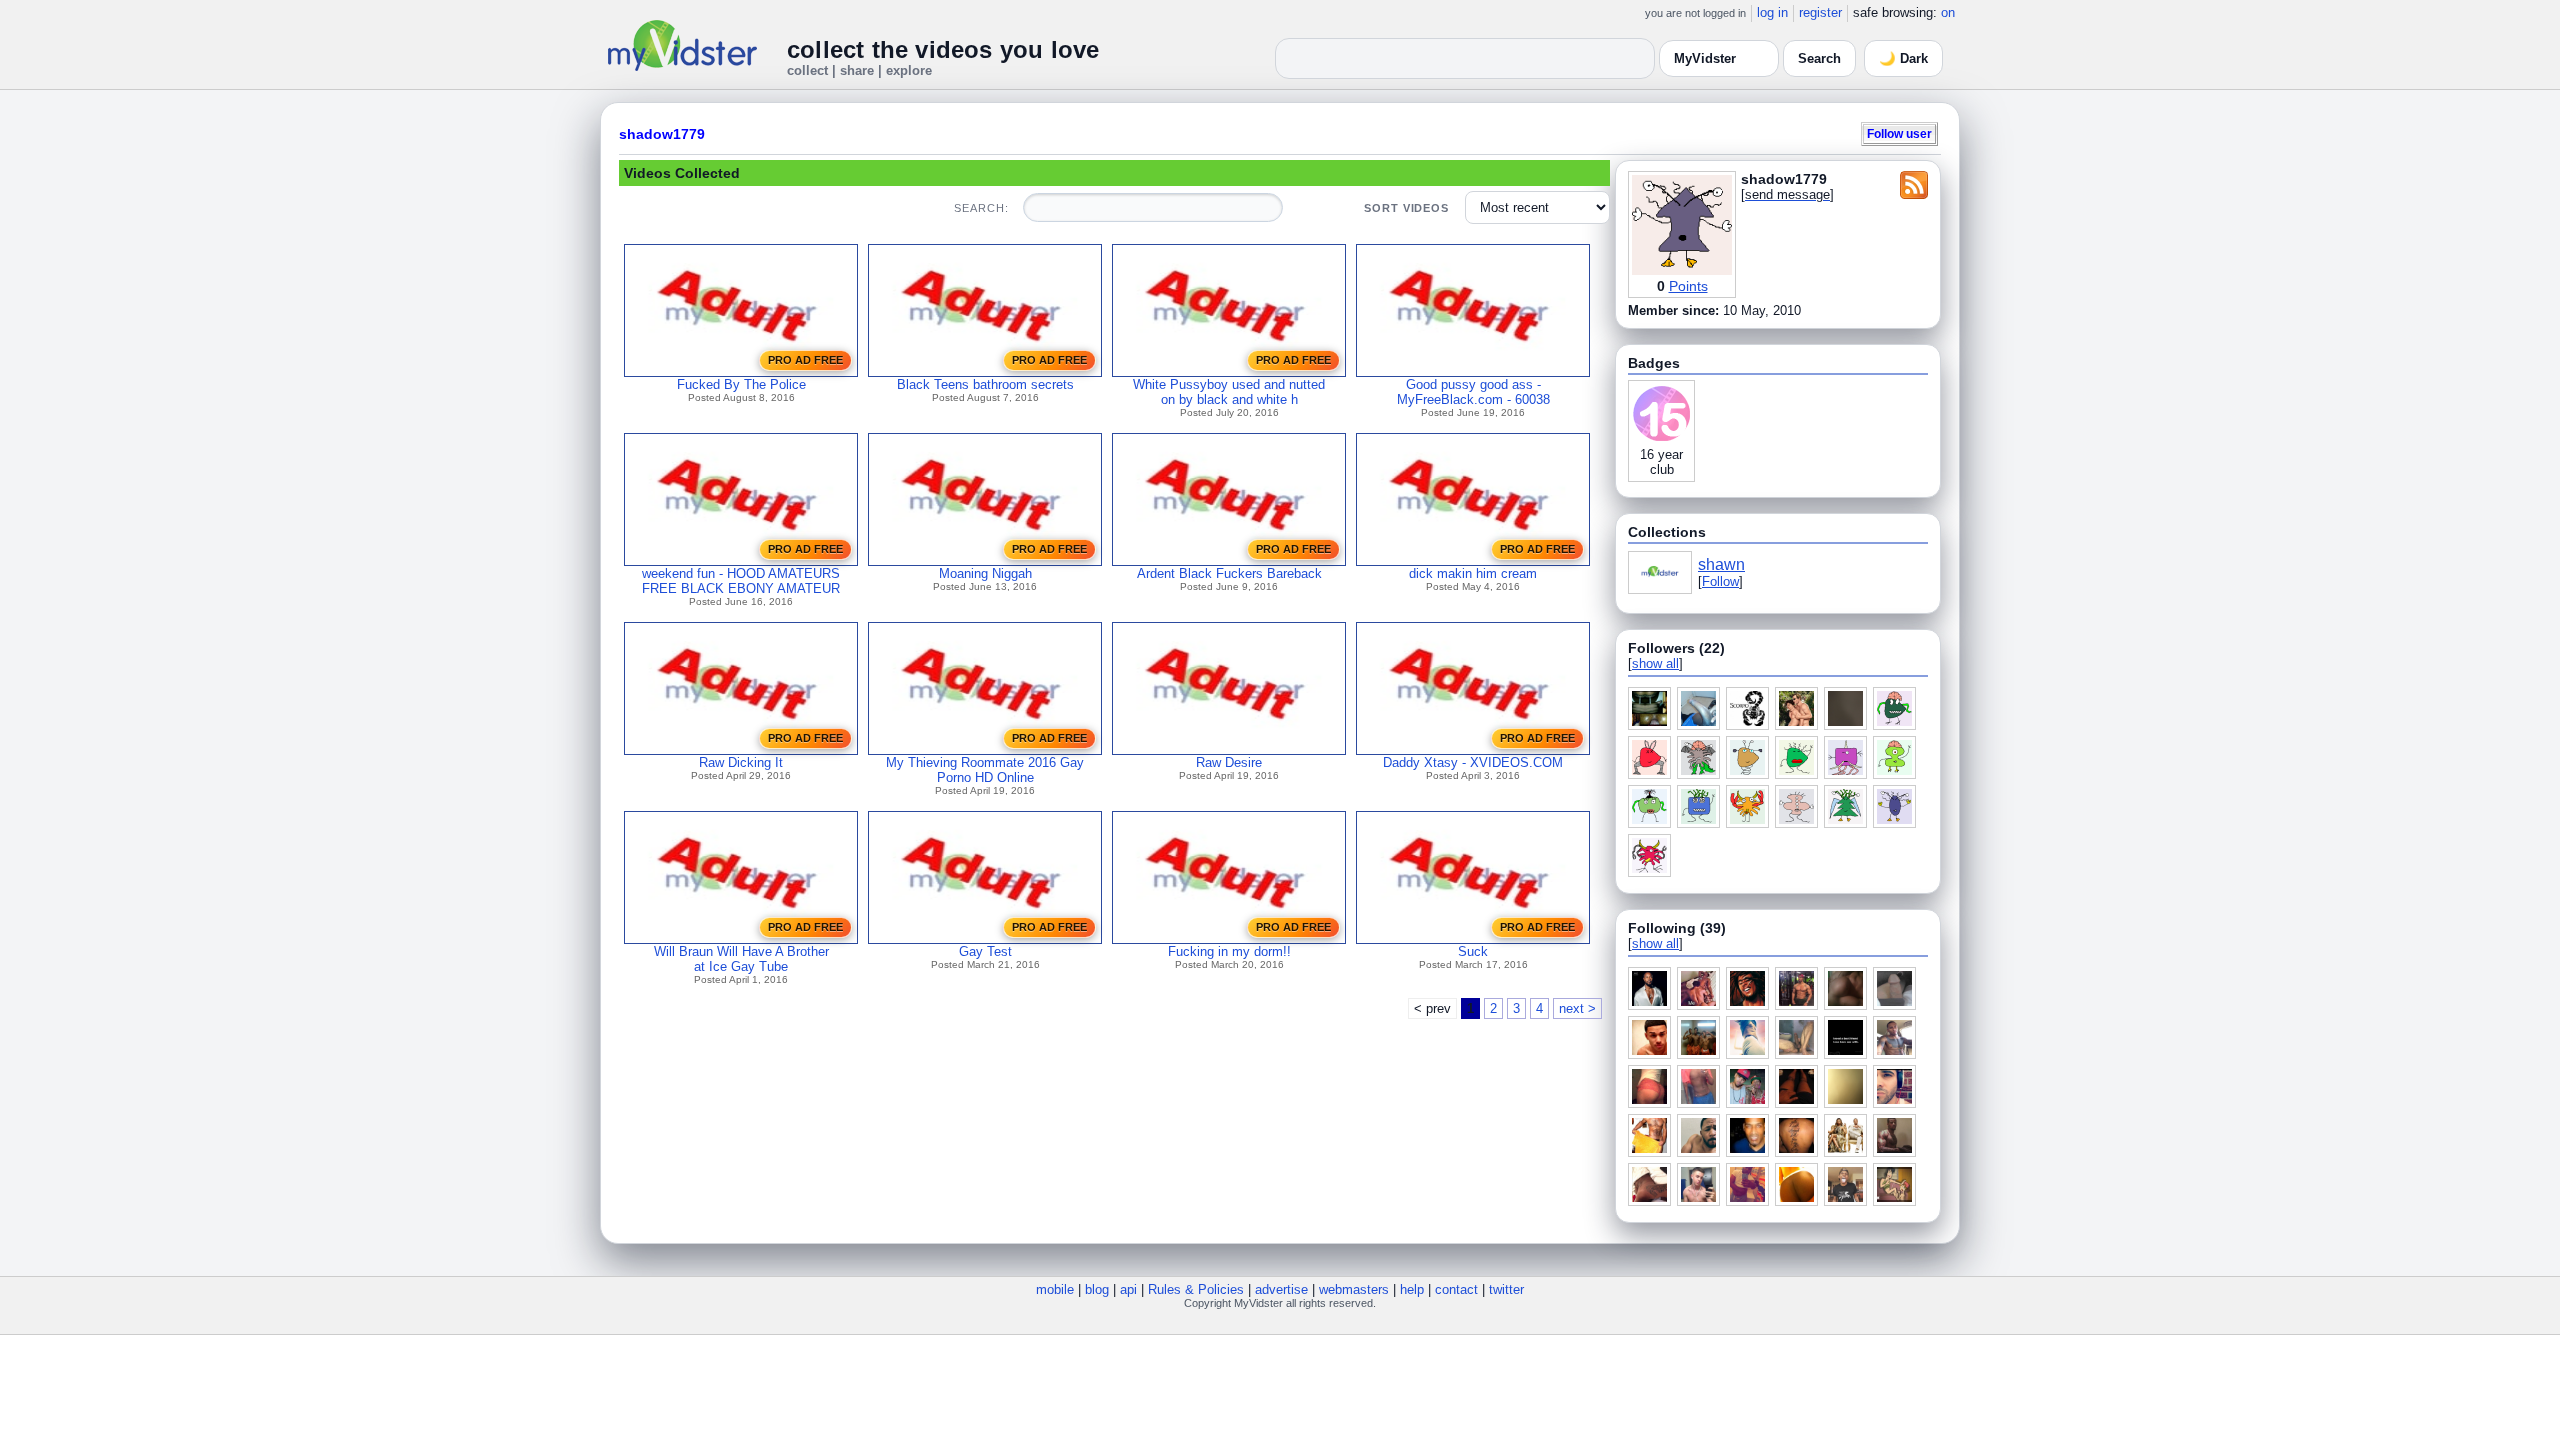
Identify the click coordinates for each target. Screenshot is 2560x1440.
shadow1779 (662, 134)
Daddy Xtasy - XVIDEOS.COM (1473, 762)
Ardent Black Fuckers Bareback (1229, 573)
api (1128, 1289)
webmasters (1354, 1289)
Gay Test (985, 951)
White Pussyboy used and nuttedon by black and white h (1229, 392)
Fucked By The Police (741, 384)
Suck (1473, 951)
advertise (1281, 1289)
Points (1688, 286)
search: (981, 208)
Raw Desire (1229, 762)
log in (1772, 12)
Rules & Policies (1196, 1289)
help (1412, 1289)
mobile (1055, 1289)
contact (1456, 1289)
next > (1577, 1008)
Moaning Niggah (985, 573)
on (1948, 12)
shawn (1721, 564)
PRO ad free (805, 360)
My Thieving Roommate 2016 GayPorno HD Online (985, 770)
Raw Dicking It (741, 762)
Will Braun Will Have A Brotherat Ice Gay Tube (741, 959)
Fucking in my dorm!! (1229, 951)
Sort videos (1406, 208)
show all (1655, 663)
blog (1097, 1289)
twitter (1506, 1289)
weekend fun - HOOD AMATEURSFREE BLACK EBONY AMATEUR (741, 581)
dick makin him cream (1473, 573)
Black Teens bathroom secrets (985, 384)
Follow (1720, 581)
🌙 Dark (1903, 58)
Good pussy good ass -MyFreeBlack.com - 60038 (1473, 392)
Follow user (1899, 133)
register (1820, 12)
